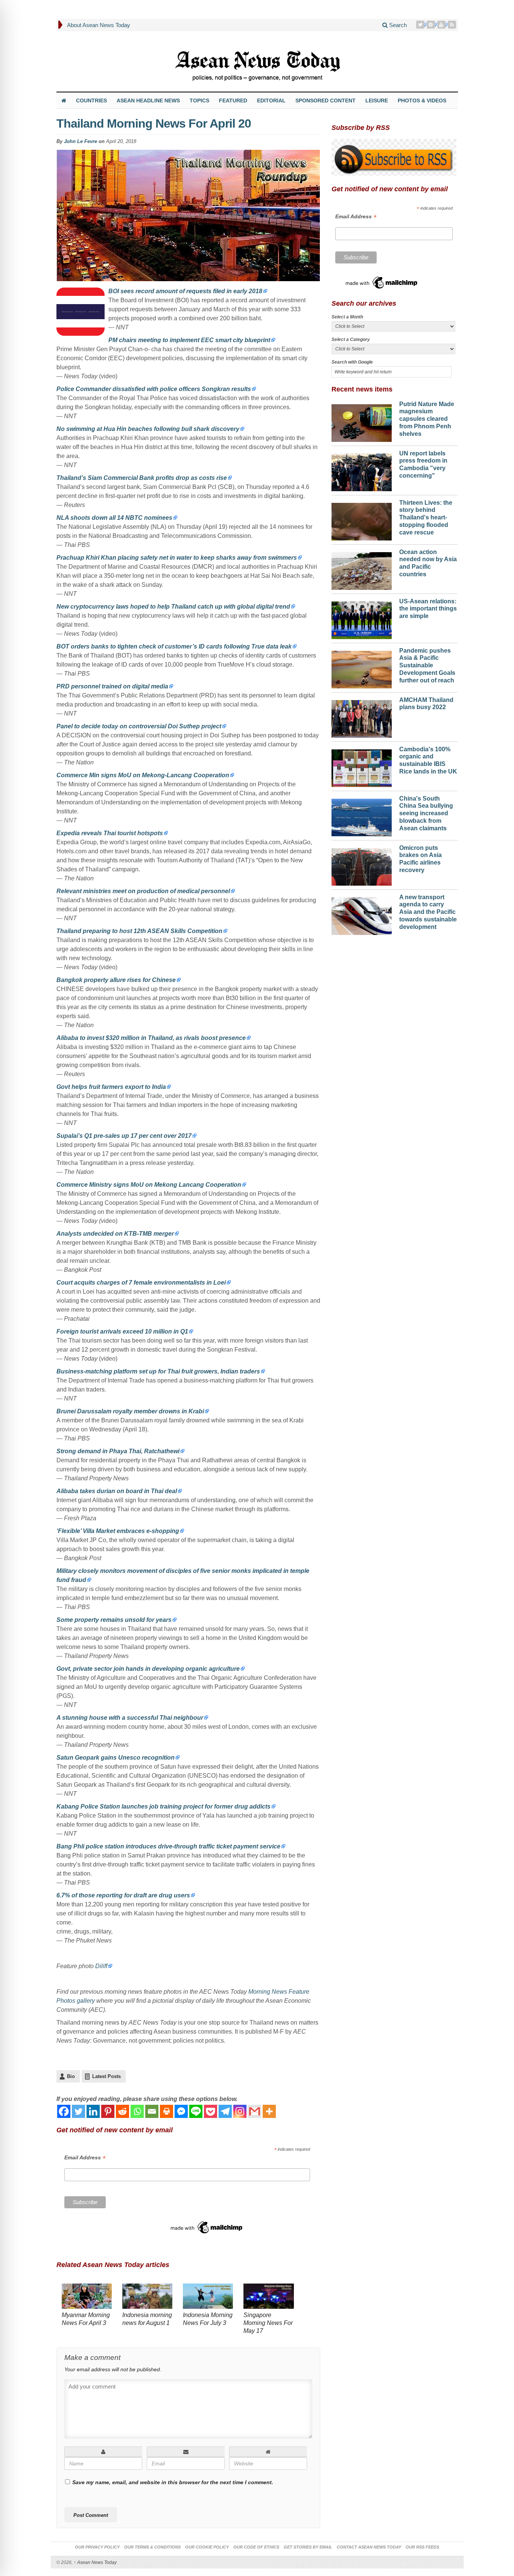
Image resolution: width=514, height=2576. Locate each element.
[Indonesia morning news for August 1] (147, 2297)
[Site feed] (453, 25)
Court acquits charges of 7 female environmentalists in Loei (141, 1283)
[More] (269, 2111)
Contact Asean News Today (369, 2547)
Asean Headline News (148, 100)
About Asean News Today (99, 25)
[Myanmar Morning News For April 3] (87, 2297)
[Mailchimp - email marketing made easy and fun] (207, 2227)
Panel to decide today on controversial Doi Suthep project (139, 726)
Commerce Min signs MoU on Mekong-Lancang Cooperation (143, 775)
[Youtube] (442, 25)
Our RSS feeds (422, 2547)
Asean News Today (95, 2562)
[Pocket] (211, 2111)
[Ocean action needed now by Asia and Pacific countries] (362, 569)
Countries (91, 100)
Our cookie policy (207, 2547)
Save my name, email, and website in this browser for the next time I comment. (173, 2482)
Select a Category (351, 340)
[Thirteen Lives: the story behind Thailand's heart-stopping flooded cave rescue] (362, 520)
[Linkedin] (93, 2111)
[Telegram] (225, 2111)
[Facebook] (64, 2111)
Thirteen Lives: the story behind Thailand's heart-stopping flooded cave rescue (426, 518)
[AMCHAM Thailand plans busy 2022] (362, 717)
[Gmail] (255, 2111)
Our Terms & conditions (152, 2547)
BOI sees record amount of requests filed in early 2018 (185, 291)
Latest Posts (106, 2076)
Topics (199, 100)
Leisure (377, 100)
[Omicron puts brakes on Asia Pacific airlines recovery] (362, 865)
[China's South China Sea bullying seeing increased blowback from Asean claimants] (362, 816)
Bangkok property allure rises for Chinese (116, 980)
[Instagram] (240, 2111)
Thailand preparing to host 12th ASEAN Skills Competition (139, 931)
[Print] (167, 2111)
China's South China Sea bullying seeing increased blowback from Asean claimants (426, 813)
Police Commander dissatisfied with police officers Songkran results (154, 389)
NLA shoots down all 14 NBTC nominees (114, 518)
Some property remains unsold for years (114, 1620)
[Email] (152, 2111)
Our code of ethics (256, 2547)
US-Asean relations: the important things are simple (428, 609)
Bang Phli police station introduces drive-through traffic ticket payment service (168, 1846)
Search (397, 25)
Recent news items (362, 389)
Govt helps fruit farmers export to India (111, 1087)
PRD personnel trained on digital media (112, 686)
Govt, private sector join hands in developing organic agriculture (148, 1669)
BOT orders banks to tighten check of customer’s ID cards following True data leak (174, 646)
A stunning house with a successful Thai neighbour (130, 1718)
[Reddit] (122, 2111)
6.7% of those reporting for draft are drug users (123, 1895)
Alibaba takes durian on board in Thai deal (117, 1491)
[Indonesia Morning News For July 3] (208, 2297)
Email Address (85, 2158)
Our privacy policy (97, 2547)
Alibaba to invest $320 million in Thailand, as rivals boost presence (151, 1038)
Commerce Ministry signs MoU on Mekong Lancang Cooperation (149, 1185)
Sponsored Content (325, 100)
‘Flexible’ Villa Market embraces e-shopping (118, 1531)
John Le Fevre (81, 141)
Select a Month (347, 317)
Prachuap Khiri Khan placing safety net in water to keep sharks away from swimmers (177, 558)
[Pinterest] (432, 25)
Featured (233, 100)
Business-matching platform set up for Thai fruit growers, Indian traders (158, 1371)
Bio (71, 2076)
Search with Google (352, 362)
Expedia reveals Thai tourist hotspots (110, 833)
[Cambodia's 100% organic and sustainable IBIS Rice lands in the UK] (362, 766)
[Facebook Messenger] (181, 2111)
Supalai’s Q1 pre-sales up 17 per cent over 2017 (124, 1136)
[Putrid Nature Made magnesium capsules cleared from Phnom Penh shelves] (362, 421)
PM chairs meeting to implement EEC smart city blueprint (189, 340)
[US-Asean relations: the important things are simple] (362, 618)
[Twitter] (421, 25)
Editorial (271, 100)
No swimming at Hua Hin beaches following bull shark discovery (148, 429)
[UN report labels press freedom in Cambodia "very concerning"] (362, 470)
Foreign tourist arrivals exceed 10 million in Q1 (122, 1331)
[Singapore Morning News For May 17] (268, 2297)
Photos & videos (422, 100)
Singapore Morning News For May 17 (268, 2323)
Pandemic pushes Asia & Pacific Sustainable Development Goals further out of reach (427, 665)
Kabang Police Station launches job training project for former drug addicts (163, 1806)
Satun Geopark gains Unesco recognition (116, 1758)
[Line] (196, 2111)
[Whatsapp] (137, 2111)
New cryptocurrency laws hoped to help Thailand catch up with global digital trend (173, 607)
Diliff (101, 1966)
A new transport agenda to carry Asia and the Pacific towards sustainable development (428, 912)
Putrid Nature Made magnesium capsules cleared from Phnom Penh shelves (427, 419)
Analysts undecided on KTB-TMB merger (115, 1234)
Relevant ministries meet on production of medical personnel (143, 891)
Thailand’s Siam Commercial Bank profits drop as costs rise (142, 478)
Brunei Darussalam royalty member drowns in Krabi (130, 1411)
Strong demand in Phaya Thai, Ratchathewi (118, 1451)
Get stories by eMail (308, 2547)
